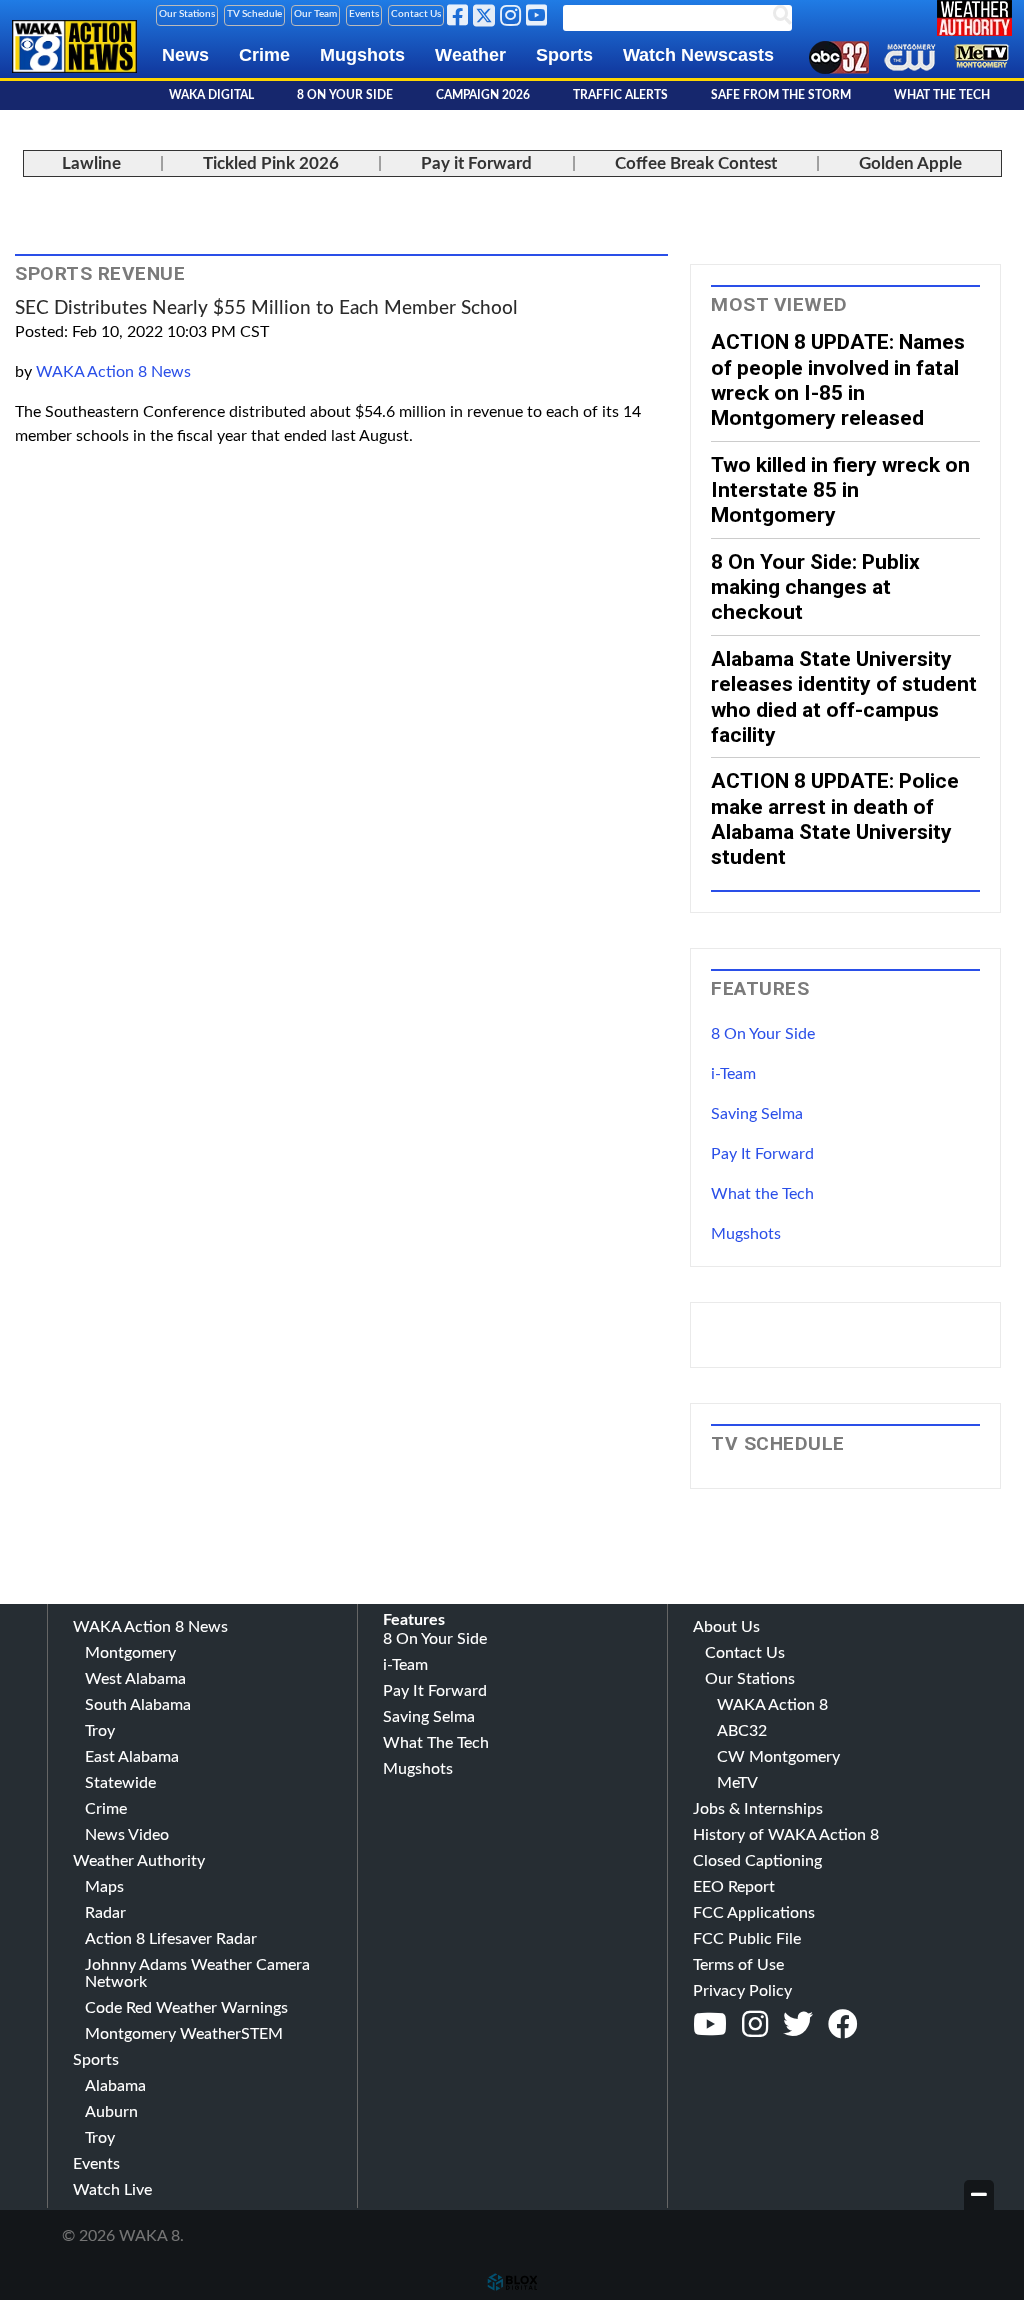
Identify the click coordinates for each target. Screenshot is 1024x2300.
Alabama (115, 2086)
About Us (726, 1627)
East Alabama (132, 1757)
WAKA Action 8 (772, 1705)
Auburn (111, 2112)
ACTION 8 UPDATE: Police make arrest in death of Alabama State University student (835, 818)
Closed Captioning (757, 1861)
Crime (264, 55)
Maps (104, 1887)
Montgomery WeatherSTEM (184, 2034)
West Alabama (135, 1679)
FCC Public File (747, 1939)
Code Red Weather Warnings (186, 2008)
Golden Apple (910, 163)
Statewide (120, 1783)
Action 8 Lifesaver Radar (171, 1939)
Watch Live (112, 2190)
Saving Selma (757, 1114)
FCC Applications (754, 1913)
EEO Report (734, 1887)
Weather (470, 55)
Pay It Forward (762, 1154)
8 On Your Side (345, 95)
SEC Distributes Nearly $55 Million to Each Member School (266, 308)
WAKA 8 (74, 62)
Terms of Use (738, 1965)
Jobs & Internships (758, 1809)
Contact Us (416, 14)
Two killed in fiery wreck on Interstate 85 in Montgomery (840, 490)
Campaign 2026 (483, 95)
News (185, 55)
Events (364, 14)
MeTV (737, 1783)
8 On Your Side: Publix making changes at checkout (815, 587)
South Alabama (138, 1705)
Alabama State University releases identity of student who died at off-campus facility (844, 696)
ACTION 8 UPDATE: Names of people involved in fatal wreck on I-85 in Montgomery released (838, 379)
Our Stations (187, 14)
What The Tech (942, 95)
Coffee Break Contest (696, 163)
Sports (564, 55)
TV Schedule (254, 14)
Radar (105, 1913)
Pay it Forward (476, 163)
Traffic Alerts (620, 95)
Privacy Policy (742, 1991)
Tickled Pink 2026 (271, 163)
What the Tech (762, 1194)
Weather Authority (139, 1861)
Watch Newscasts (698, 55)
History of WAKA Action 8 (786, 1835)
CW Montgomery (778, 1757)
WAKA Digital (211, 95)
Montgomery (130, 1653)
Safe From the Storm (781, 95)
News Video (127, 1835)
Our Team (315, 14)
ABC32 (742, 1731)
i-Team (733, 1074)
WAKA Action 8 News (113, 372)
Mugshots (362, 55)
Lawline (91, 163)
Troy (100, 1731)
